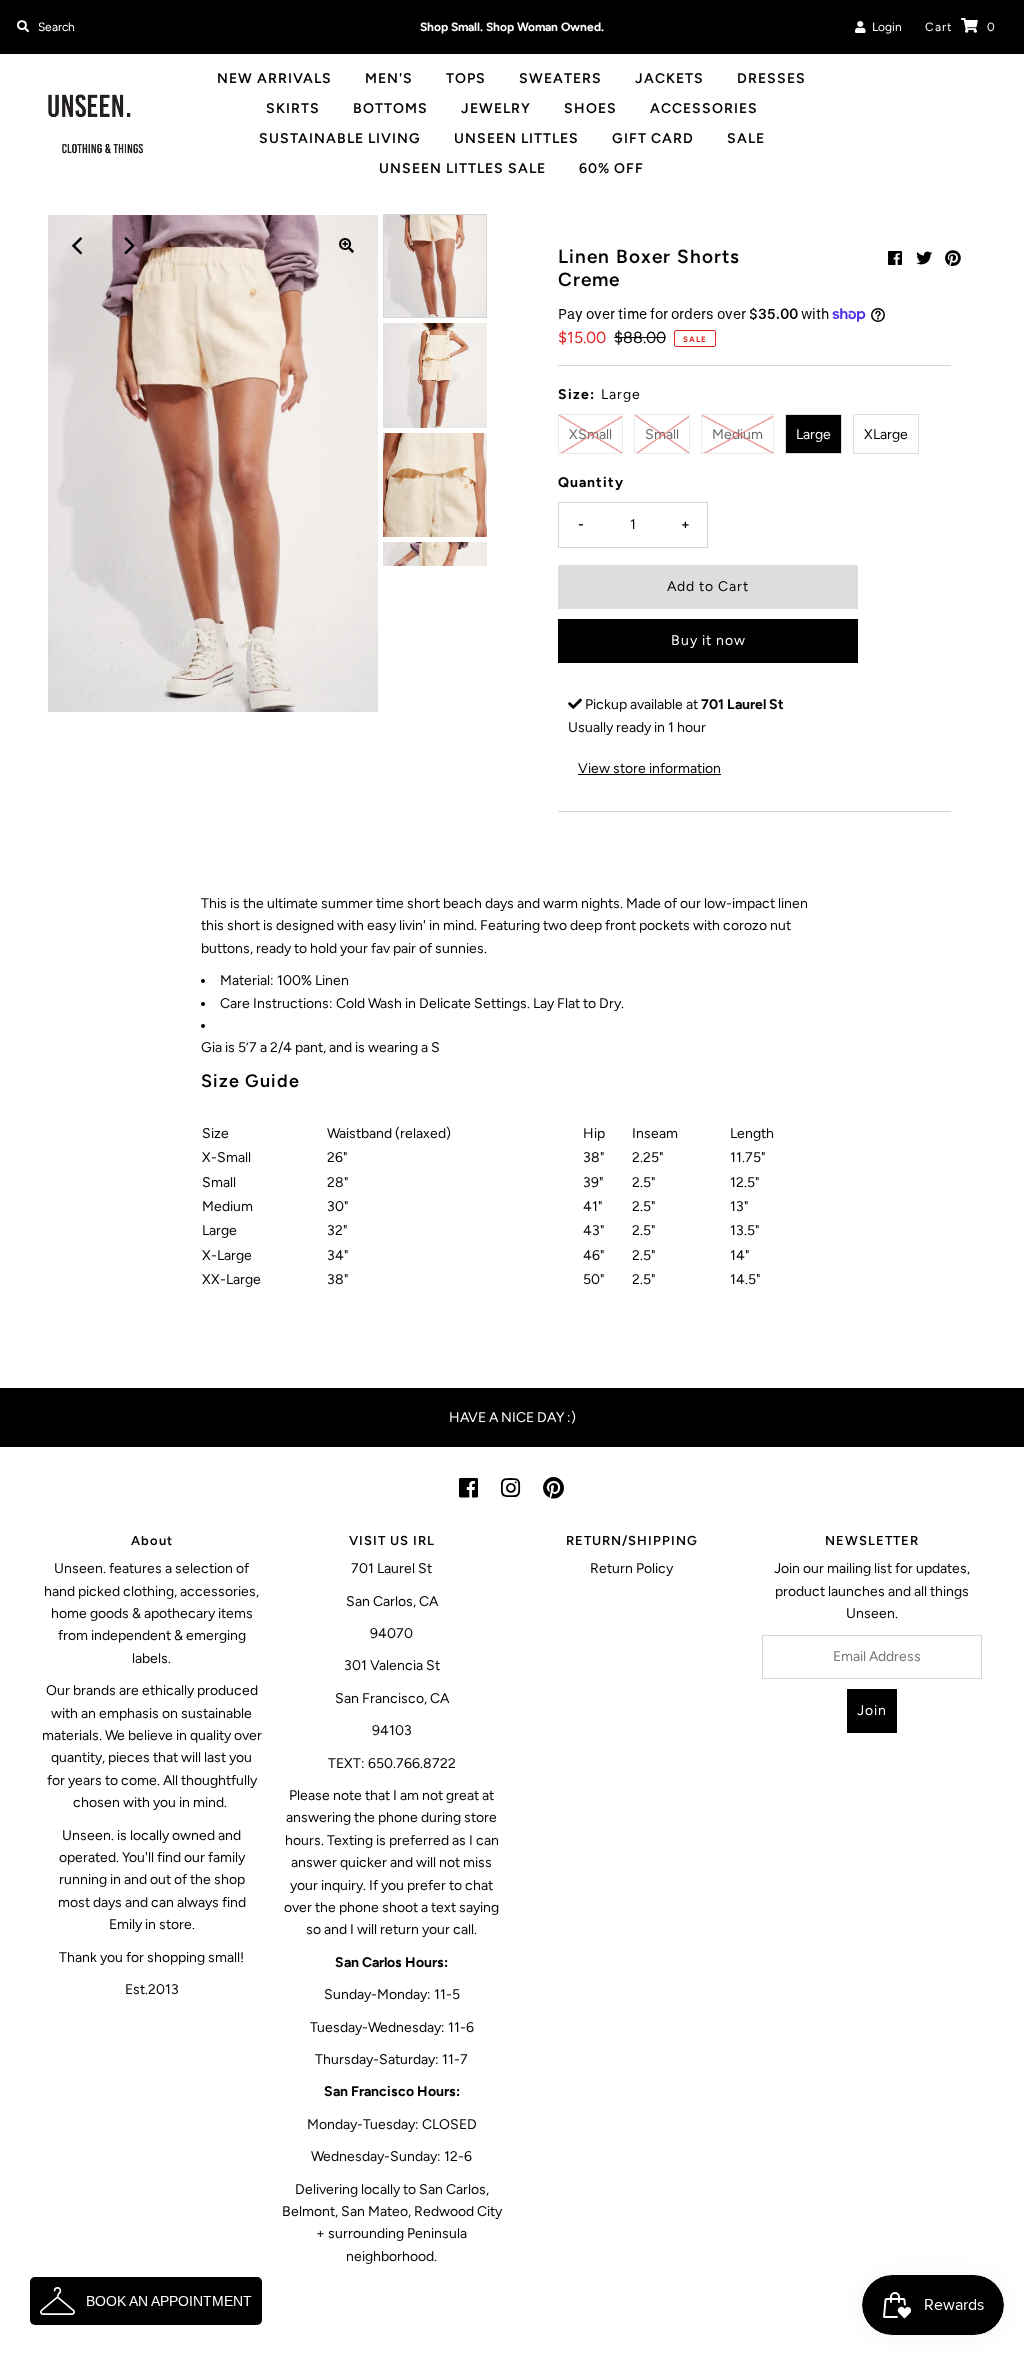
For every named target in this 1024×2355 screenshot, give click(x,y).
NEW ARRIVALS (274, 78)
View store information (649, 768)
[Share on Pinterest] (953, 258)
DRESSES (771, 78)
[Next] (128, 246)
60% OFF (611, 168)
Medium (737, 434)
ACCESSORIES (704, 108)
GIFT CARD (653, 138)
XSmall (590, 434)
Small (662, 434)
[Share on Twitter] (924, 258)
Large (813, 434)
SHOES (590, 108)
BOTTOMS (390, 108)
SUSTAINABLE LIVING (340, 138)
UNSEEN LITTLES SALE (462, 168)
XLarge (886, 434)
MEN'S (389, 78)
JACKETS (669, 78)
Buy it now (708, 640)
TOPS (466, 78)
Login (884, 27)
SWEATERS (560, 78)
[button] (146, 2301)
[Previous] (79, 246)
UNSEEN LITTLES (516, 138)
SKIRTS (293, 108)
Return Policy (631, 1568)
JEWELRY (496, 108)
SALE (746, 138)
